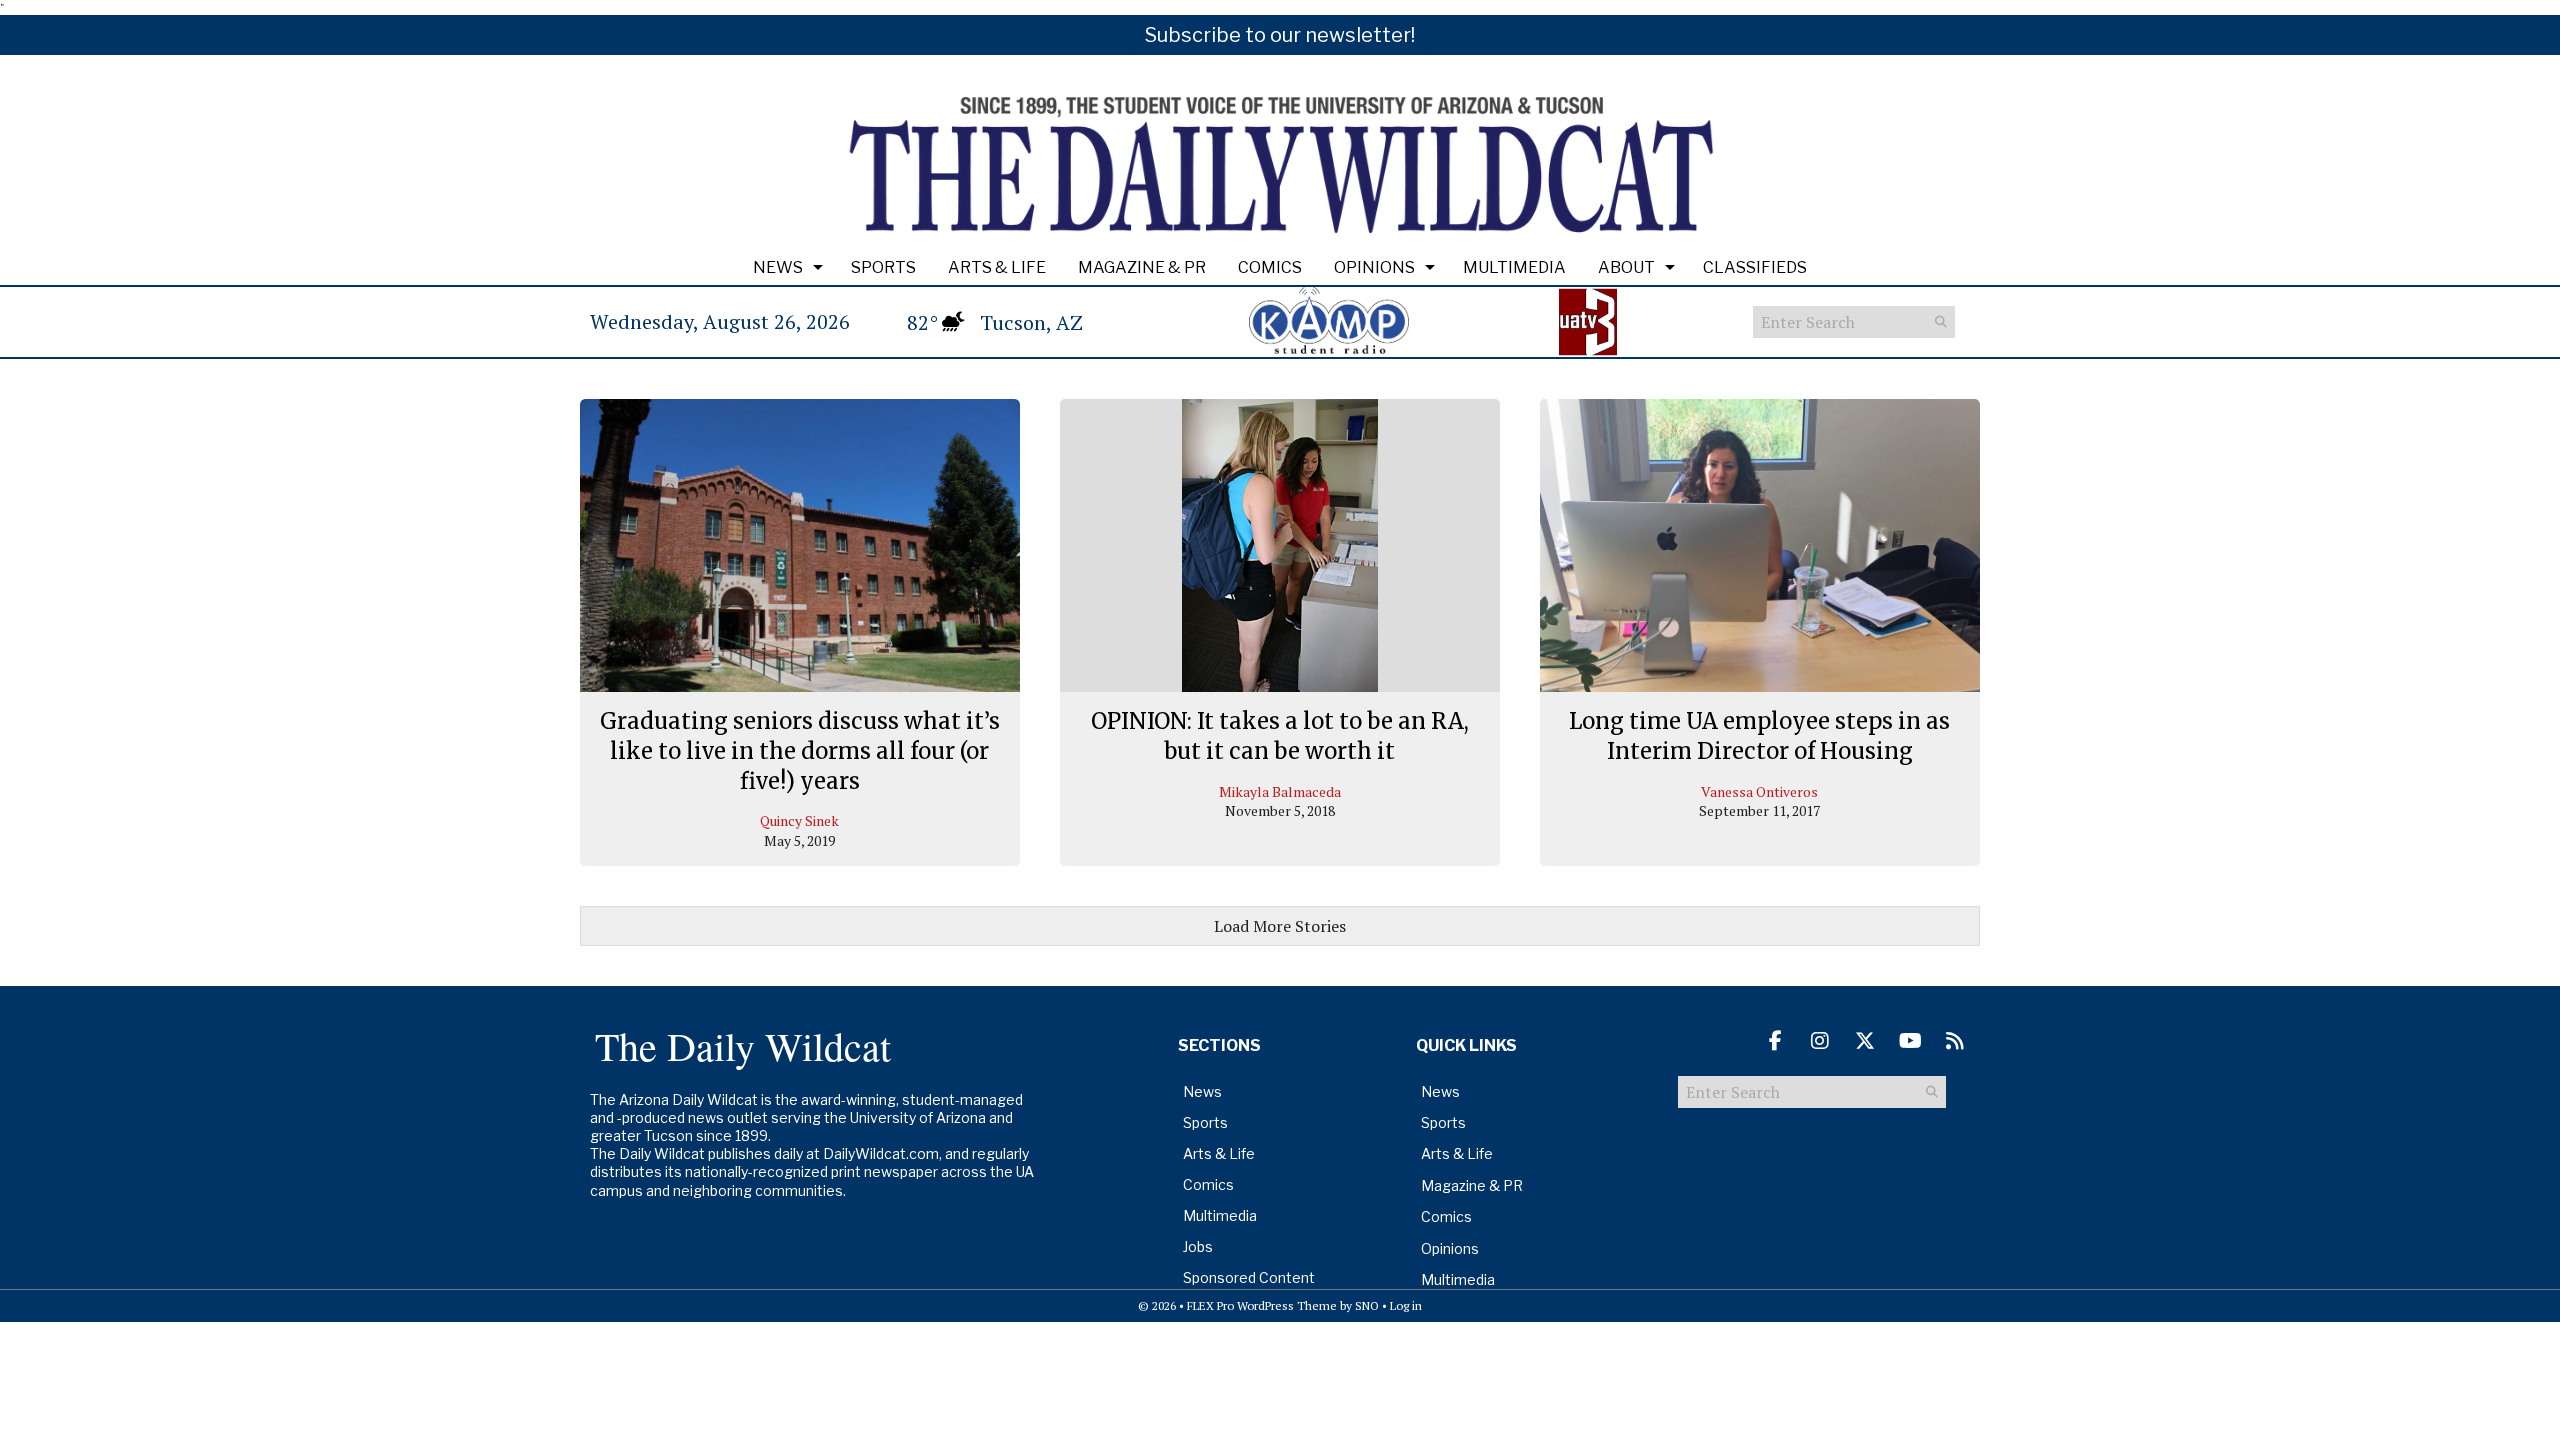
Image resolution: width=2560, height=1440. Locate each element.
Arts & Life (997, 267)
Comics (1270, 267)
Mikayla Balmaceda (1280, 791)
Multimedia (1514, 267)
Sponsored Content (1249, 1277)
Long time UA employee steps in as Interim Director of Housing (1759, 736)
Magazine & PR (1142, 267)
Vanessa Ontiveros (1759, 791)
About (1626, 267)
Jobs (1198, 1246)
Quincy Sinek (799, 820)
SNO (1367, 1305)
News (778, 267)
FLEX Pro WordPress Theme (1262, 1305)
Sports (883, 267)
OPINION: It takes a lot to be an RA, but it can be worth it (1280, 736)
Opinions (1374, 267)
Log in (1406, 1305)
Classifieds (1755, 267)
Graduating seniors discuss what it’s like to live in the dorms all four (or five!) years (800, 750)
